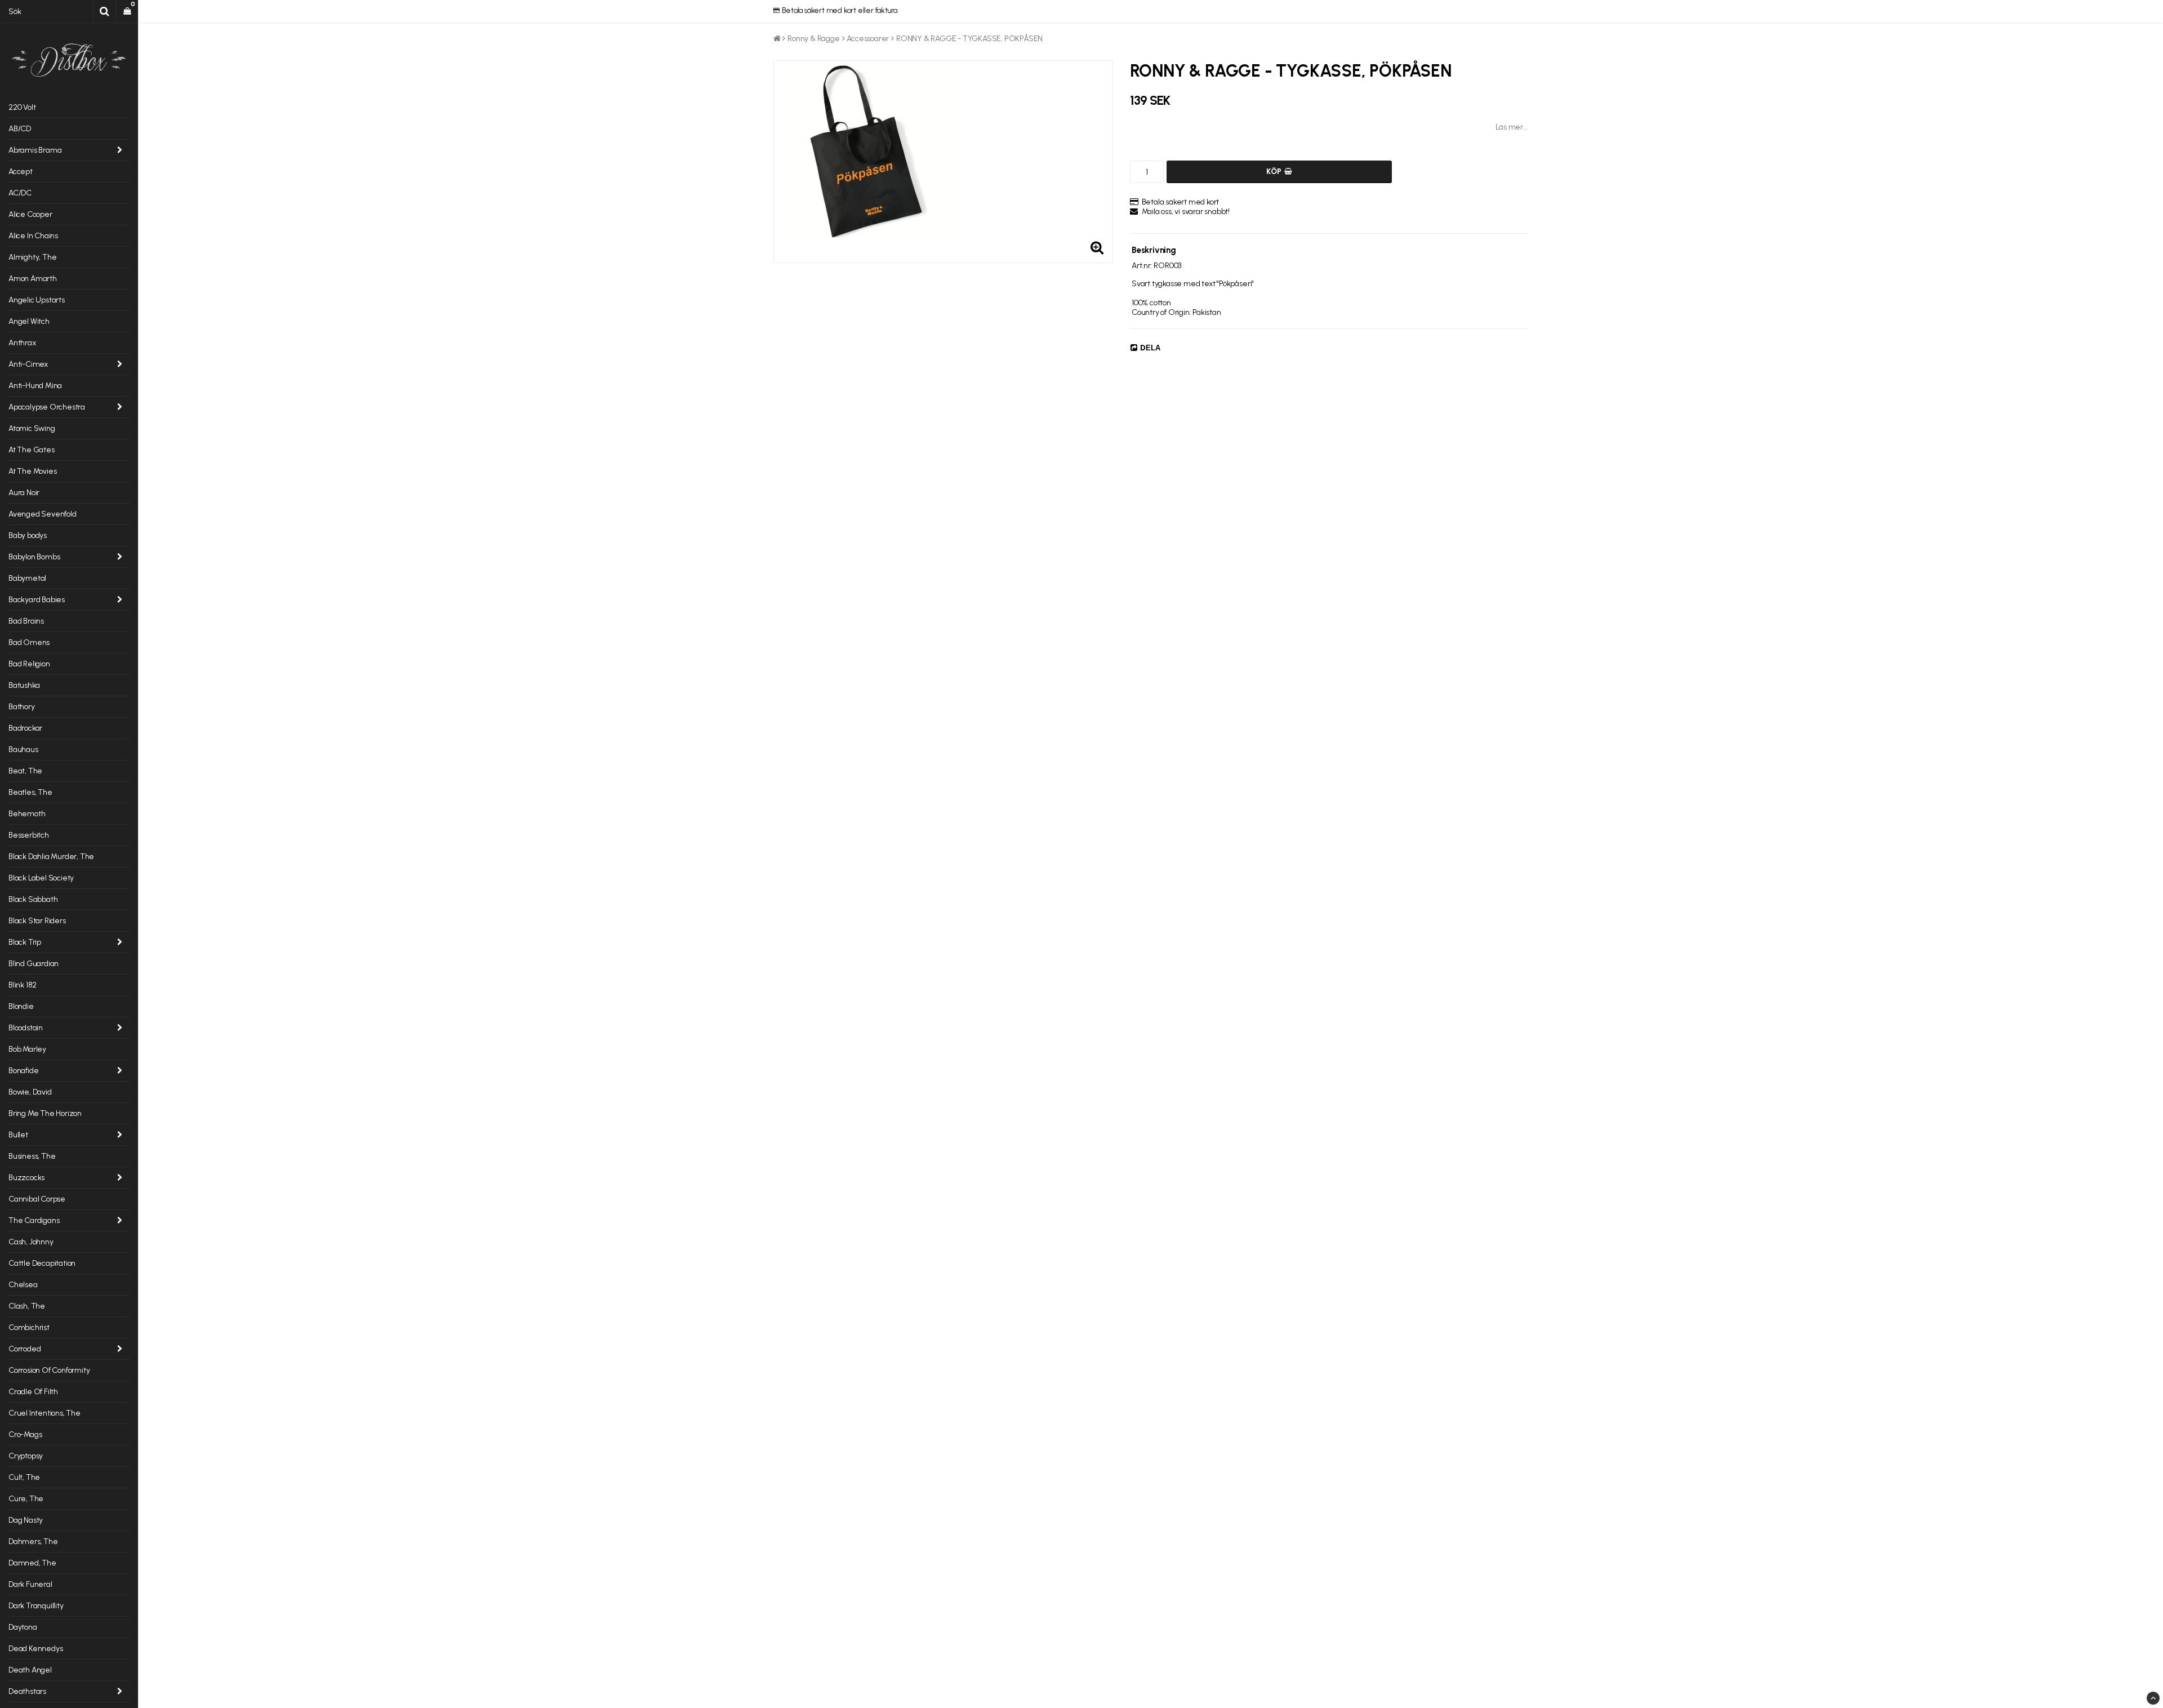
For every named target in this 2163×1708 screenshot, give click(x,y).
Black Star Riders (37, 921)
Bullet (18, 1135)
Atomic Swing (32, 428)
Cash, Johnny (31, 1242)
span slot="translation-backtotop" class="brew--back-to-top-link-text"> (2153, 1698)
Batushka (24, 685)
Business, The (32, 1156)
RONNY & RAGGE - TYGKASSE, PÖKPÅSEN (969, 39)
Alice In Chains (33, 236)
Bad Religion (29, 664)
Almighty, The (32, 257)
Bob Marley (27, 1049)
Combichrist (29, 1327)
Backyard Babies (37, 600)
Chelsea (23, 1285)
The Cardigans (34, 1220)
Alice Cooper (30, 214)
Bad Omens (29, 642)
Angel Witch (29, 321)
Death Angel (30, 1670)
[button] (127, 11)
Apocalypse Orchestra (47, 407)
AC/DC (20, 193)
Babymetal (27, 578)
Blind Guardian (34, 964)
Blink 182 (23, 985)
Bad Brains (26, 621)
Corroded (25, 1349)
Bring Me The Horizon (45, 1113)
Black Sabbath (33, 899)
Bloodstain (26, 1028)
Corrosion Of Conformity (49, 1370)
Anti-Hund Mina (35, 386)
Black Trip (25, 942)
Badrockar (25, 728)
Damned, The (32, 1563)
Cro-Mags (25, 1435)
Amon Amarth (33, 279)
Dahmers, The (33, 1542)
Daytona (23, 1627)
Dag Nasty (26, 1520)
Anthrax (22, 343)
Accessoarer (868, 39)
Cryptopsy (26, 1456)
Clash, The (27, 1306)
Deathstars (27, 1691)
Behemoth (27, 814)
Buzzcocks (26, 1178)
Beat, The (25, 771)
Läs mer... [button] (1512, 127)
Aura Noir (24, 493)
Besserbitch (29, 835)
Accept (21, 172)
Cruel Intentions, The (44, 1413)
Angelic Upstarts (37, 300)
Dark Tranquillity (36, 1606)
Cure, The (26, 1499)
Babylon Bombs (34, 557)
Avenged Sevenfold (43, 514)
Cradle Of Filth (33, 1392)
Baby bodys (28, 535)
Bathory (22, 707)
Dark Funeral (30, 1584)
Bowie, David (30, 1092)
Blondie (21, 1006)
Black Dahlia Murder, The (51, 857)
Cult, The (24, 1477)
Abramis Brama (35, 150)
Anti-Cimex (28, 364)
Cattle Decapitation (42, 1263)
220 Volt (22, 107)
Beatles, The (30, 792)
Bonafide (23, 1071)
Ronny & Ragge (813, 39)
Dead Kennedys (35, 1649)
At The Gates (32, 450)
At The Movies (32, 471)
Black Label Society (41, 878)
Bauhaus (23, 750)
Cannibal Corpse (37, 1199)
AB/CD (20, 129)
